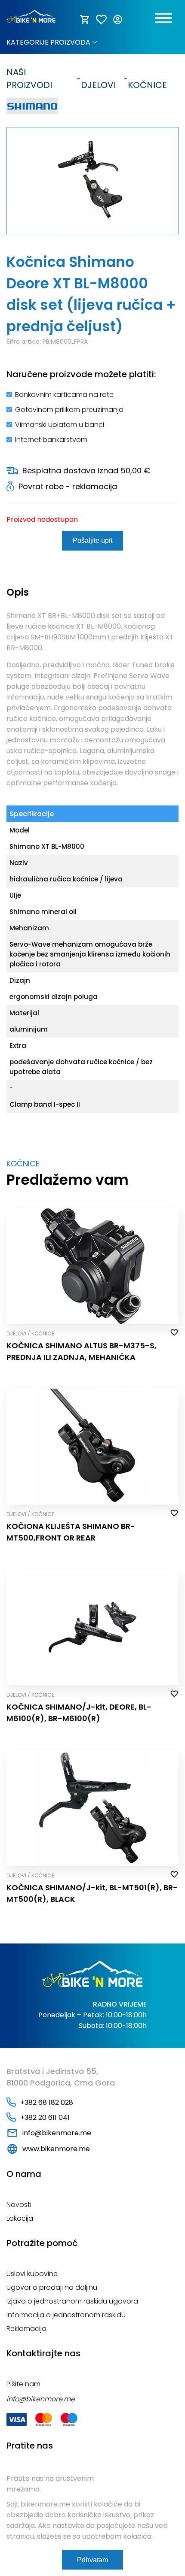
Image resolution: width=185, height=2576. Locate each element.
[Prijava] (118, 20)
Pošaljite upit (92, 540)
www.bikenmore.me (56, 2149)
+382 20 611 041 (45, 2117)
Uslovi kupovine (32, 2274)
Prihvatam (92, 2560)
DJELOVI (98, 79)
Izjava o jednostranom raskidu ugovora (72, 2301)
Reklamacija (26, 2329)
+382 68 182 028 (47, 2102)
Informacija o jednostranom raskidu (66, 2315)
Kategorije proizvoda (48, 42)
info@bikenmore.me (57, 2133)
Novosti (19, 2205)
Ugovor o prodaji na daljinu (52, 2287)
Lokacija (20, 2218)
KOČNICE (147, 79)
